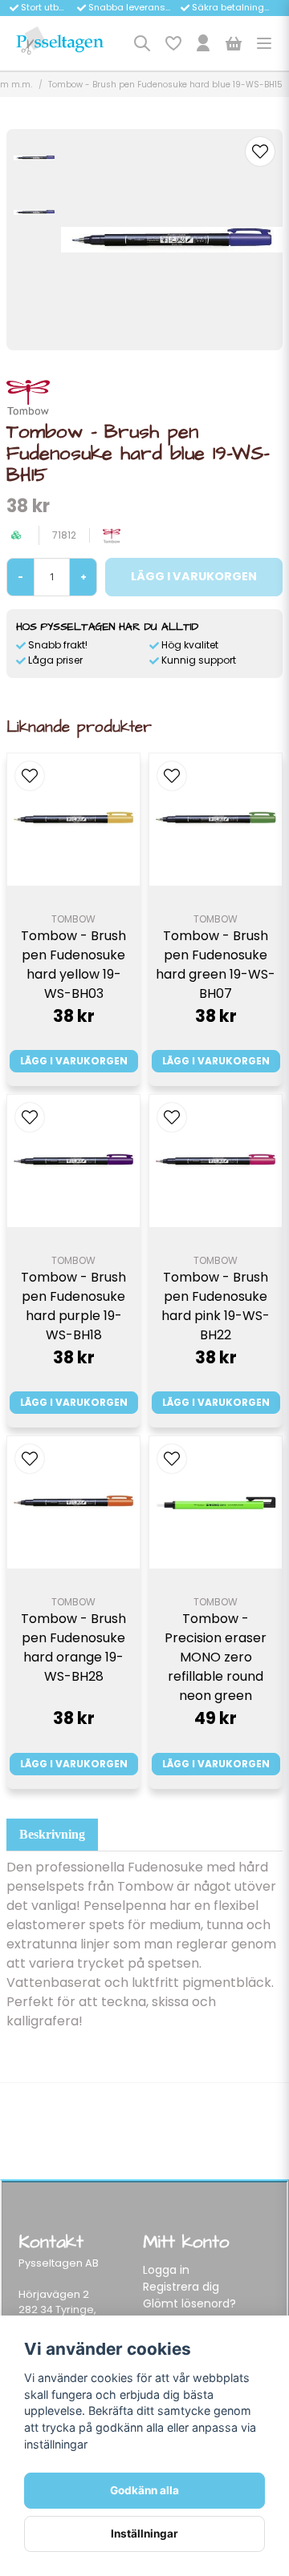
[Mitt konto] (203, 43)
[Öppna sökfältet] (142, 43)
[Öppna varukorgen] (234, 43)
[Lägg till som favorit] (173, 43)
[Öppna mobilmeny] (264, 43)
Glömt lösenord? (189, 2303)
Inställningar (144, 2534)
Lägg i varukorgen (74, 1061)
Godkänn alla (144, 2490)
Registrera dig (181, 2287)
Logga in (166, 2270)
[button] (260, 151)
